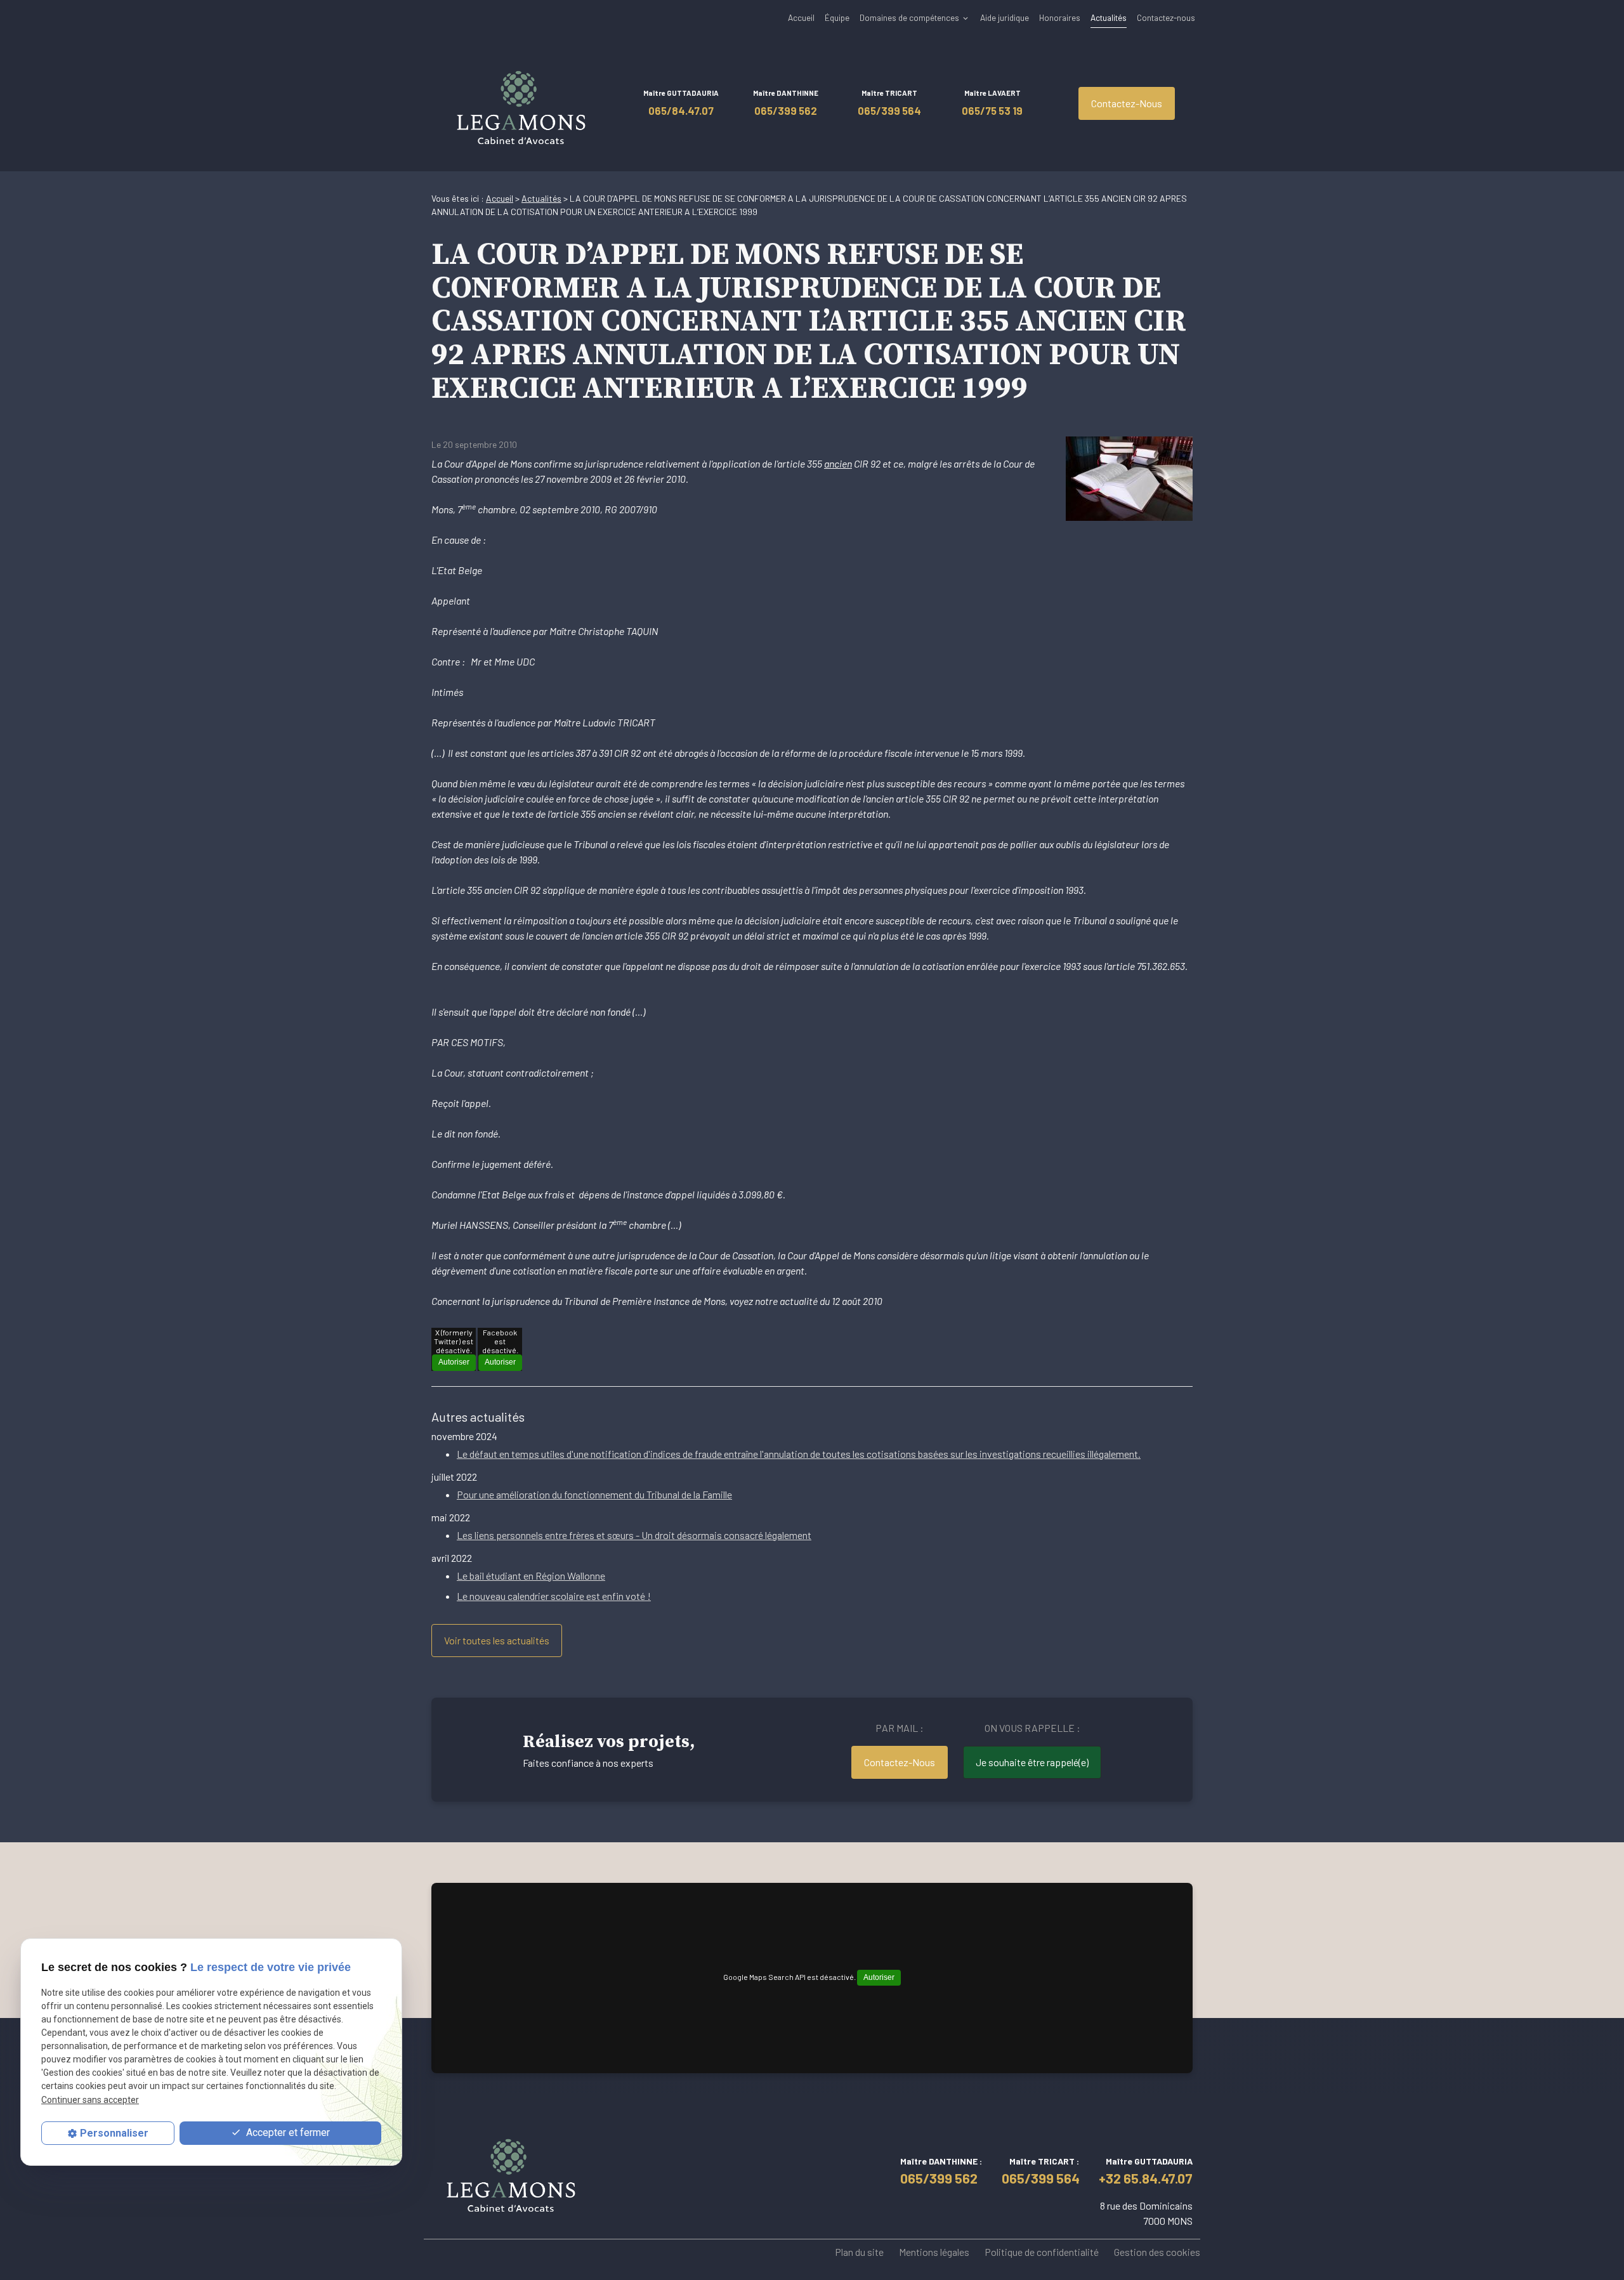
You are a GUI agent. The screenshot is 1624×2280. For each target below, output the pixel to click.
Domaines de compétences (909, 17)
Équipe (837, 17)
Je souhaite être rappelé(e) (1032, 1762)
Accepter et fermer (287, 2133)
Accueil (801, 17)
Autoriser (454, 1362)
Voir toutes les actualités (497, 1640)
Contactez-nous (1166, 17)
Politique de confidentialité (1042, 2252)
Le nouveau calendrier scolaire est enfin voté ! (554, 1596)
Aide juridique (1005, 17)
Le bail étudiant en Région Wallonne (531, 1576)
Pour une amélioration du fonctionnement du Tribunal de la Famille (594, 1494)
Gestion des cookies (1157, 2252)
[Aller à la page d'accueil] (521, 103)
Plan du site (859, 2252)
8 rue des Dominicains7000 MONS (1146, 2213)
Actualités (1109, 17)
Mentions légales (934, 2252)
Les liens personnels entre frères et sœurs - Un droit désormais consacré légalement (634, 1535)
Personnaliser (114, 2133)
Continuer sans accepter (90, 2100)
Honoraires (1060, 17)
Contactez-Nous (1127, 103)
